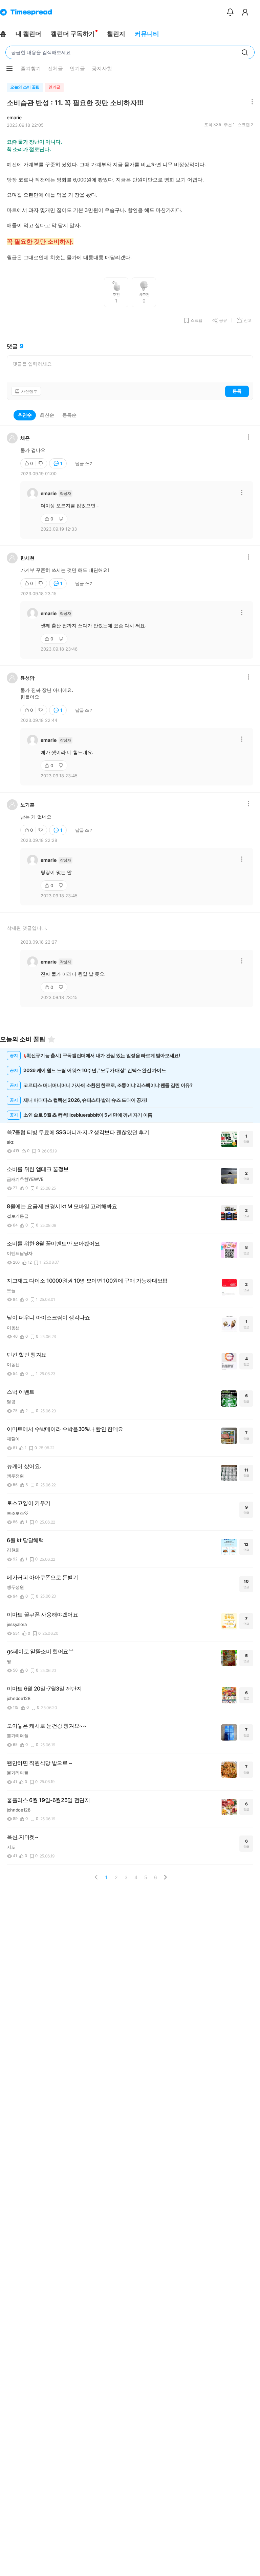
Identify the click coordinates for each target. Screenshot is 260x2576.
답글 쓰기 (84, 463)
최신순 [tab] (47, 415)
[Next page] (165, 1877)
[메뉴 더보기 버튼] (9, 69)
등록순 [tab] (69, 415)
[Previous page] (96, 1877)
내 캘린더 (28, 34)
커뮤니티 (147, 34)
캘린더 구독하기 (73, 34)
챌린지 (116, 34)
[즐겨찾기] (51, 1039)
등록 (237, 391)
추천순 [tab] (25, 415)
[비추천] (41, 463)
